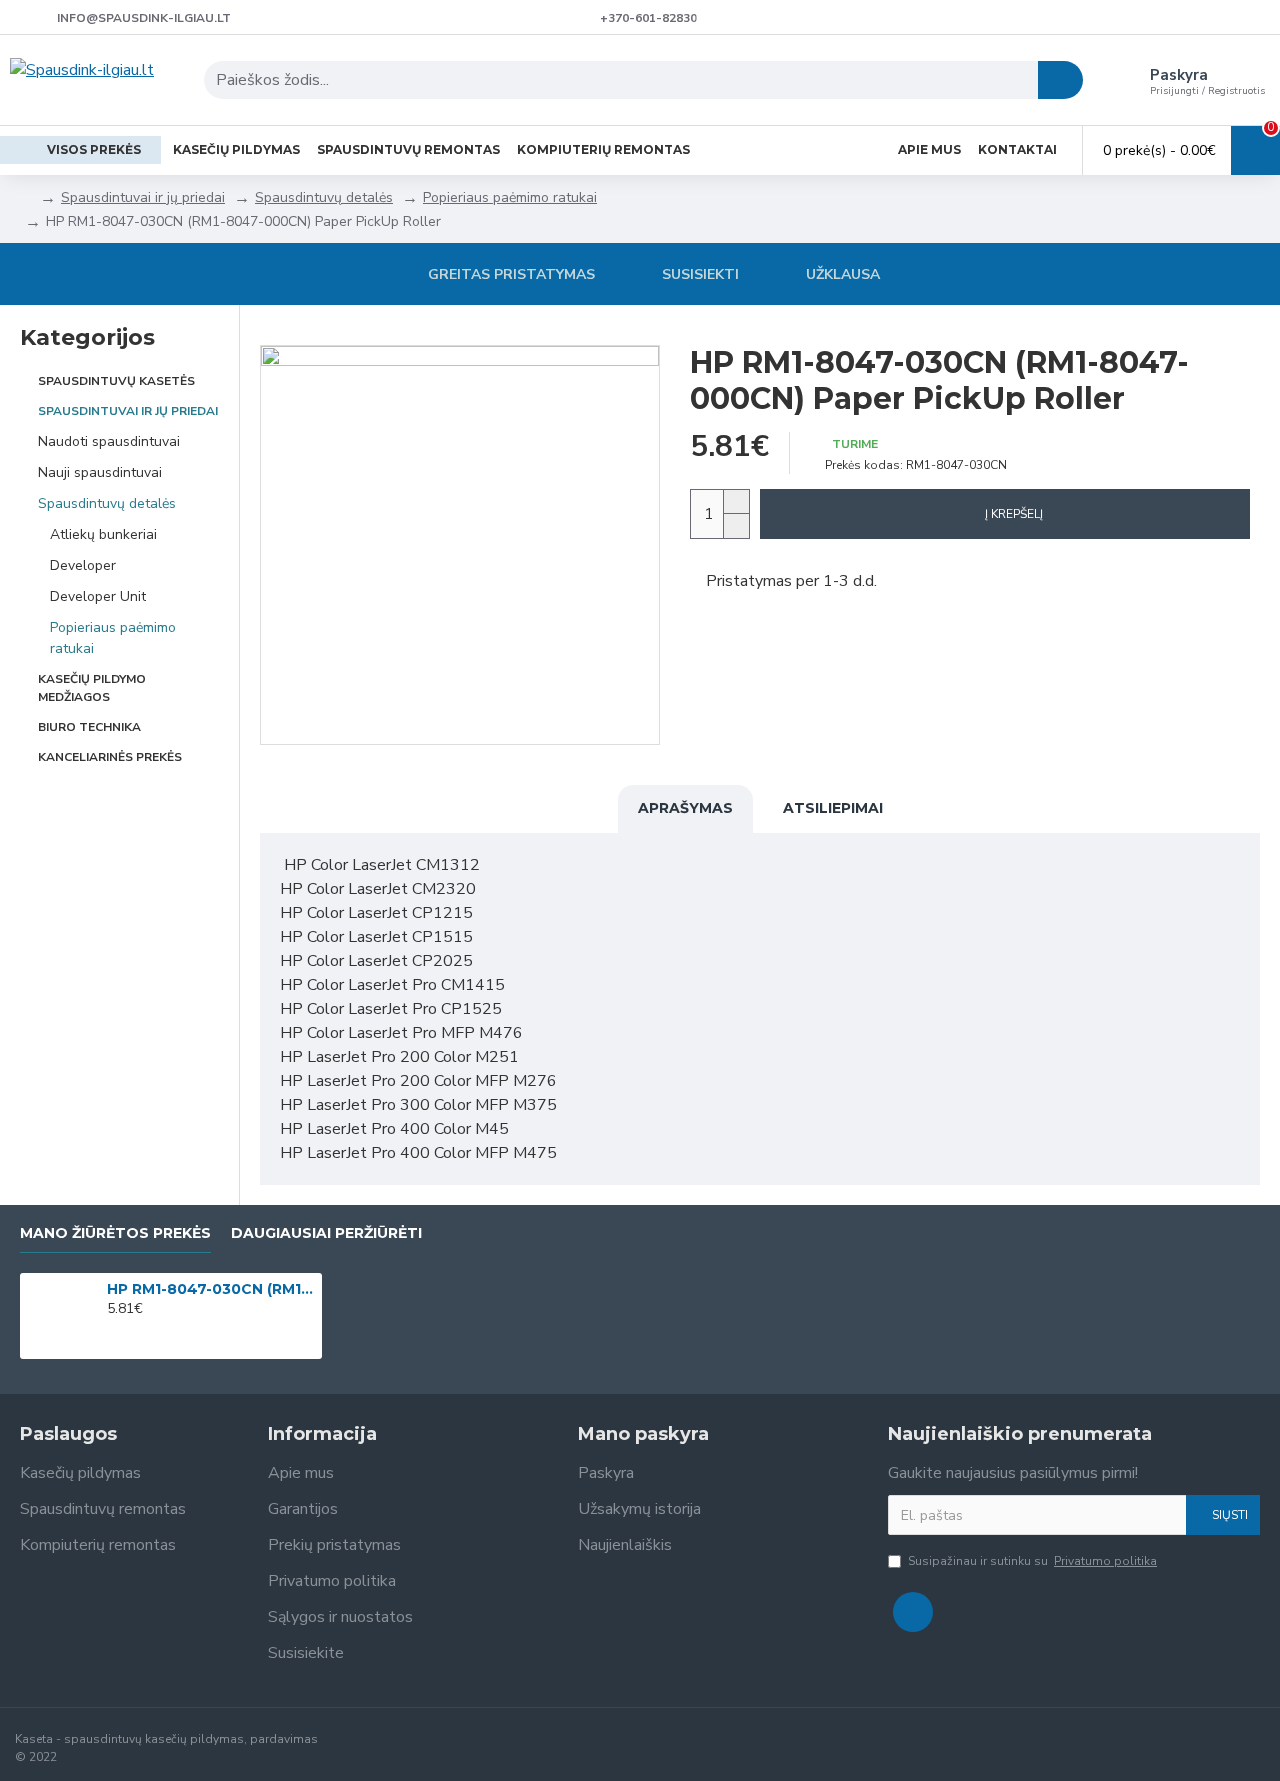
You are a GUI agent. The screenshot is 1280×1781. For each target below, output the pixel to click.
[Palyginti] (169, 1331)
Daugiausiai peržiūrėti (326, 1233)
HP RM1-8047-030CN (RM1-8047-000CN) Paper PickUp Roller (211, 1289)
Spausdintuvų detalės (324, 197)
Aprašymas (685, 808)
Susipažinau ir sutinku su (1032, 1561)
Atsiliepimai (833, 808)
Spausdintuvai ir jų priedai (143, 197)
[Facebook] (913, 1612)
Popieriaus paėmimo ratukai (510, 197)
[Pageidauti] (141, 1331)
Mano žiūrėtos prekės (115, 1233)
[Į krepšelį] (112, 1331)
